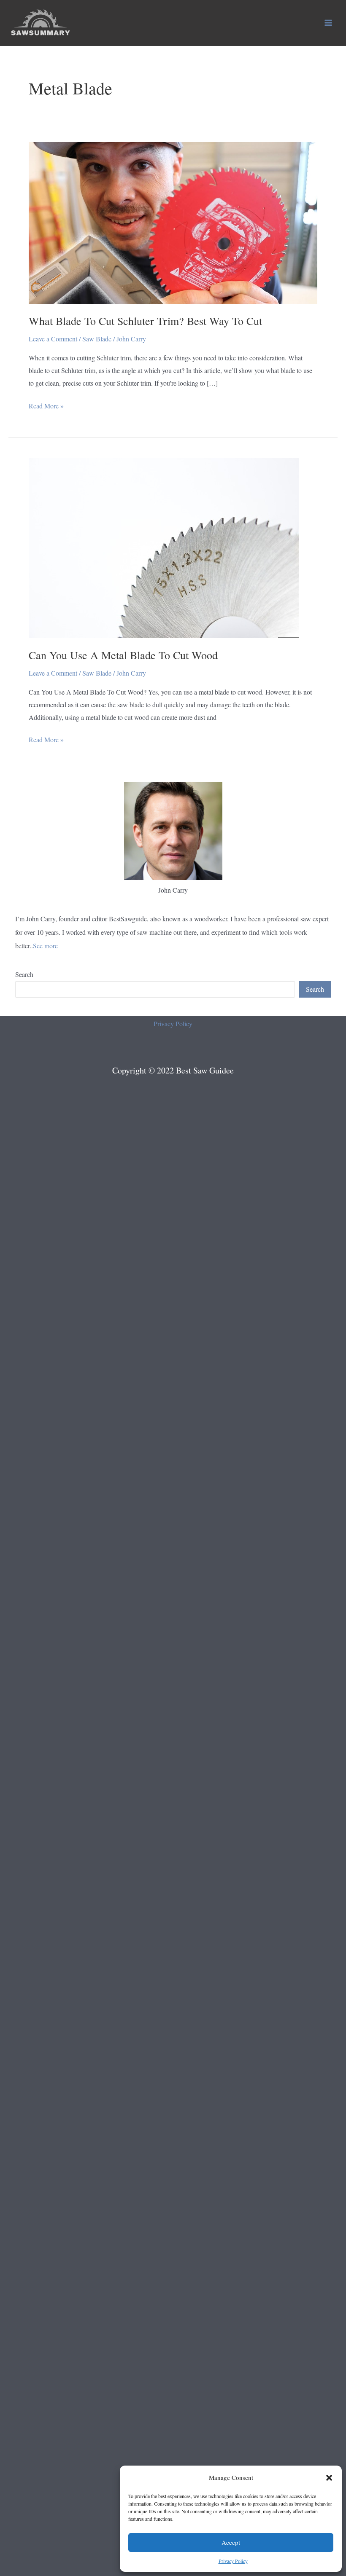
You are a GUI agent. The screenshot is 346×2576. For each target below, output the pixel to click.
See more (45, 946)
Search (24, 974)
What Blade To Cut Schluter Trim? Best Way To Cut (145, 321)
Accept (231, 2542)
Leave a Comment (53, 339)
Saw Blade (97, 339)
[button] (329, 2478)
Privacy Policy (233, 2561)
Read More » (46, 407)
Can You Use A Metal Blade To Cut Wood (123, 655)
